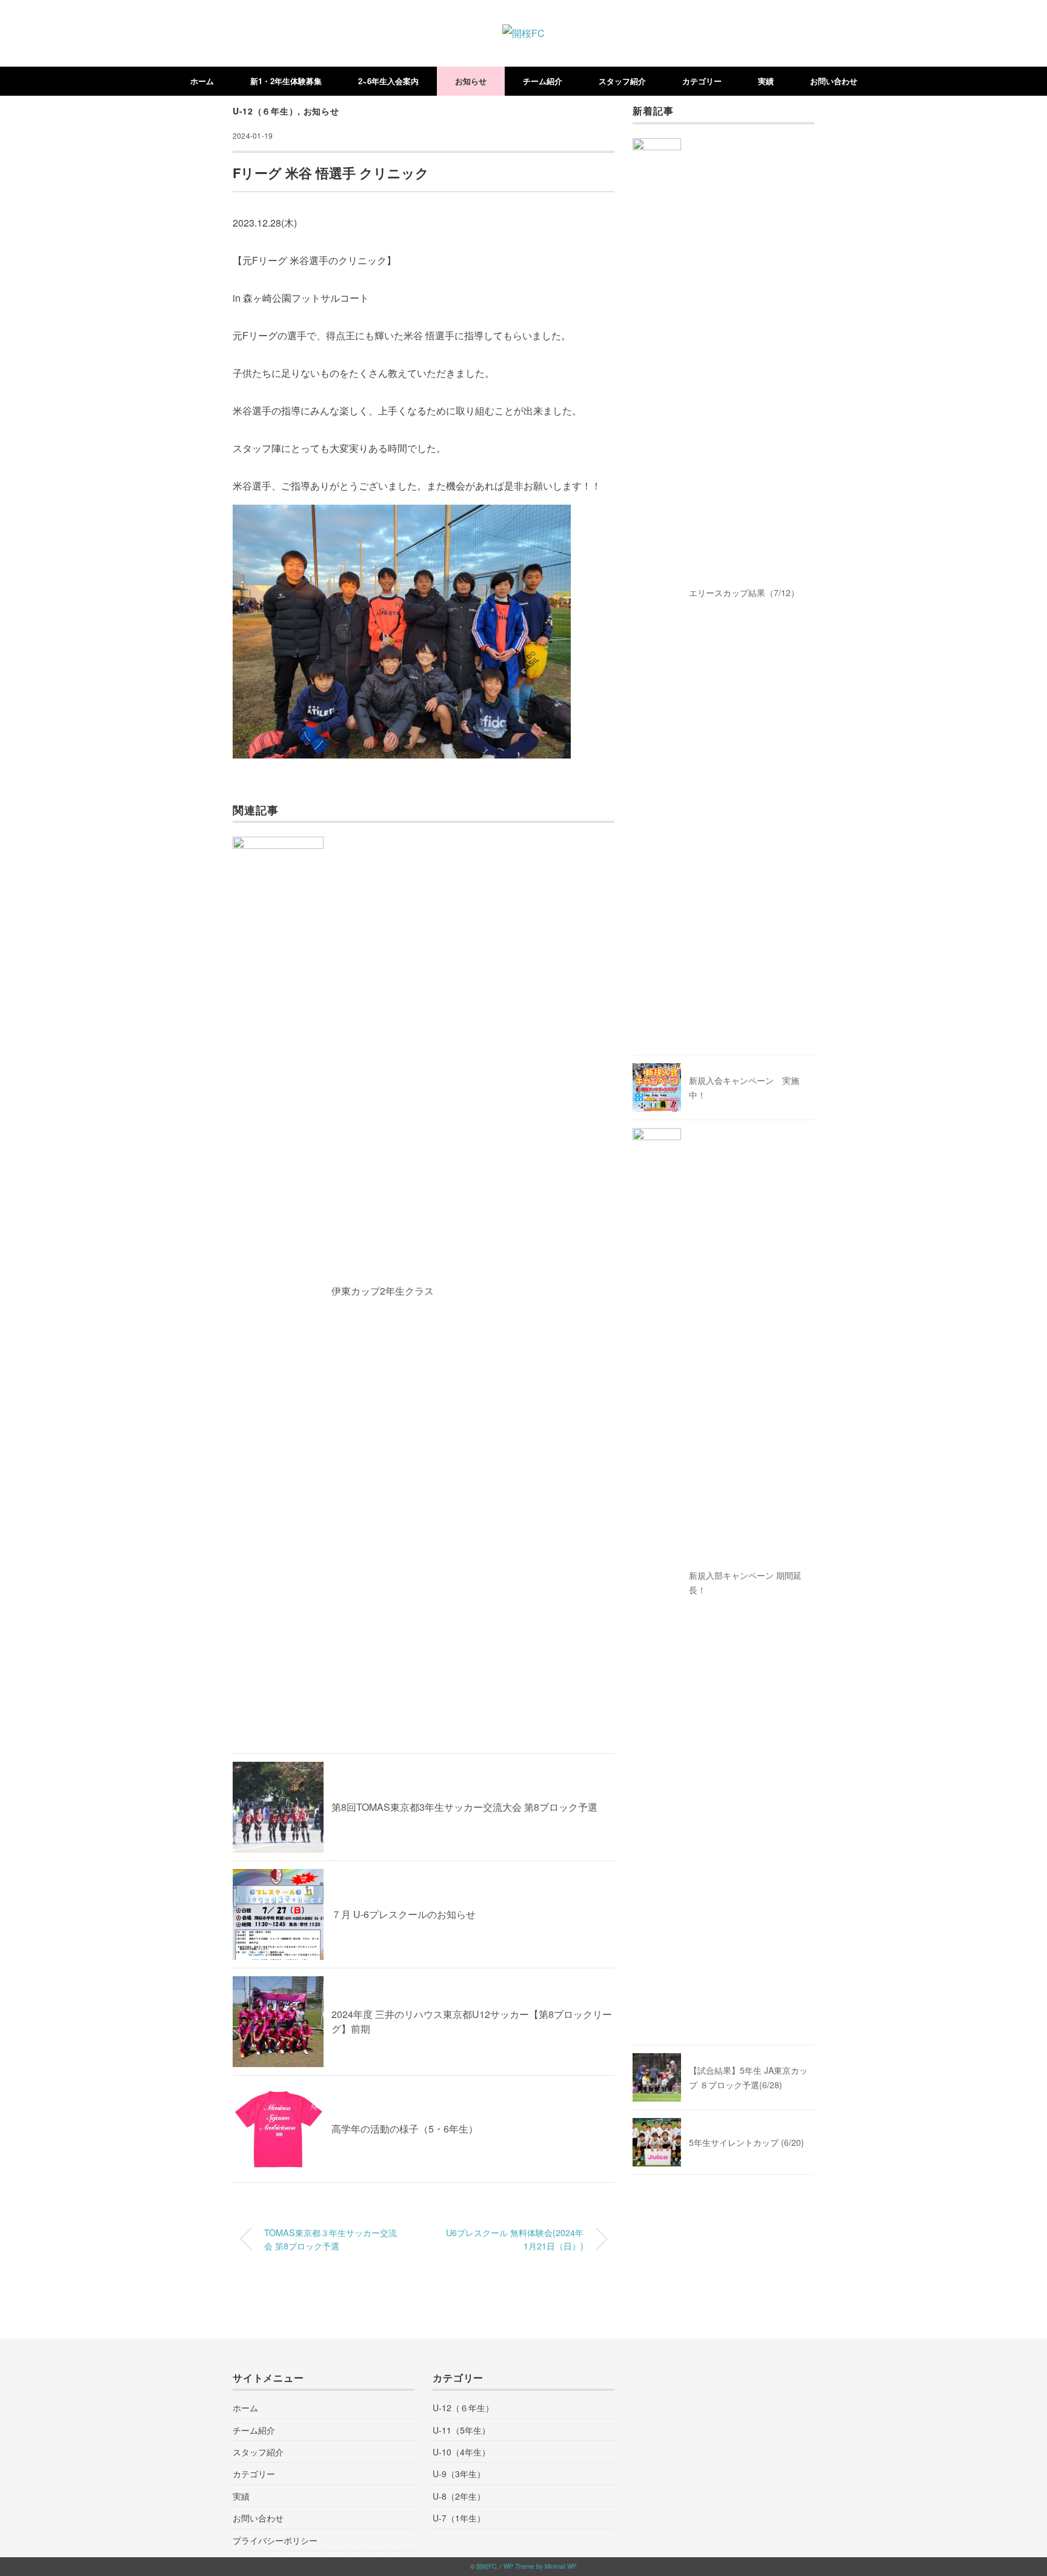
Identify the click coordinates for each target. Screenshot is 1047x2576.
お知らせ (471, 81)
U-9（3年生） (459, 2474)
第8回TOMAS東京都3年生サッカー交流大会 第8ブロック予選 (464, 1807)
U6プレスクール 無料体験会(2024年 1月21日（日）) (515, 2239)
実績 (766, 81)
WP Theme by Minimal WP (540, 2566)
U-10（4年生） (461, 2452)
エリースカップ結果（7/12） (744, 593)
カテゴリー (702, 81)
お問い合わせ (834, 81)
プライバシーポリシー (275, 2540)
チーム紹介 (543, 81)
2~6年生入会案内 (388, 81)
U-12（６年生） (265, 111)
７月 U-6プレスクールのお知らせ (404, 1914)
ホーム (202, 81)
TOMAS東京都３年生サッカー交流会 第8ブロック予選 (331, 2239)
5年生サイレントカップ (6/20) (746, 2142)
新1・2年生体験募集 (286, 81)
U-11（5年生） (461, 2430)
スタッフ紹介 (622, 81)
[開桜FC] (523, 33)
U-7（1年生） (459, 2518)
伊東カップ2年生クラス (383, 1291)
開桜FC (486, 2566)
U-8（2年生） (459, 2496)
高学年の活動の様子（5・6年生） (405, 2129)
